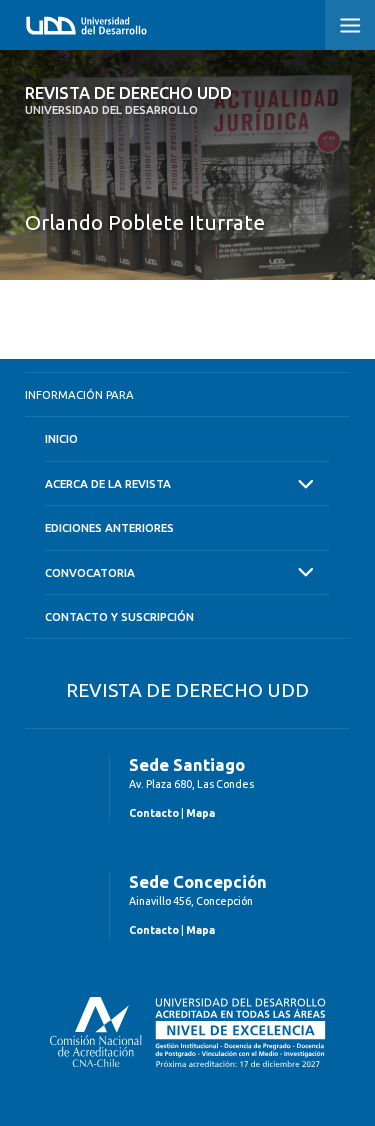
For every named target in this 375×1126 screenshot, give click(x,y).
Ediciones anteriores (109, 527)
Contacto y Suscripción (119, 616)
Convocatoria (90, 572)
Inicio (61, 438)
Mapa (200, 813)
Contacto (154, 813)
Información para (79, 394)
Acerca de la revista (108, 483)
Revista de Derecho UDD (128, 100)
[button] (350, 25)
